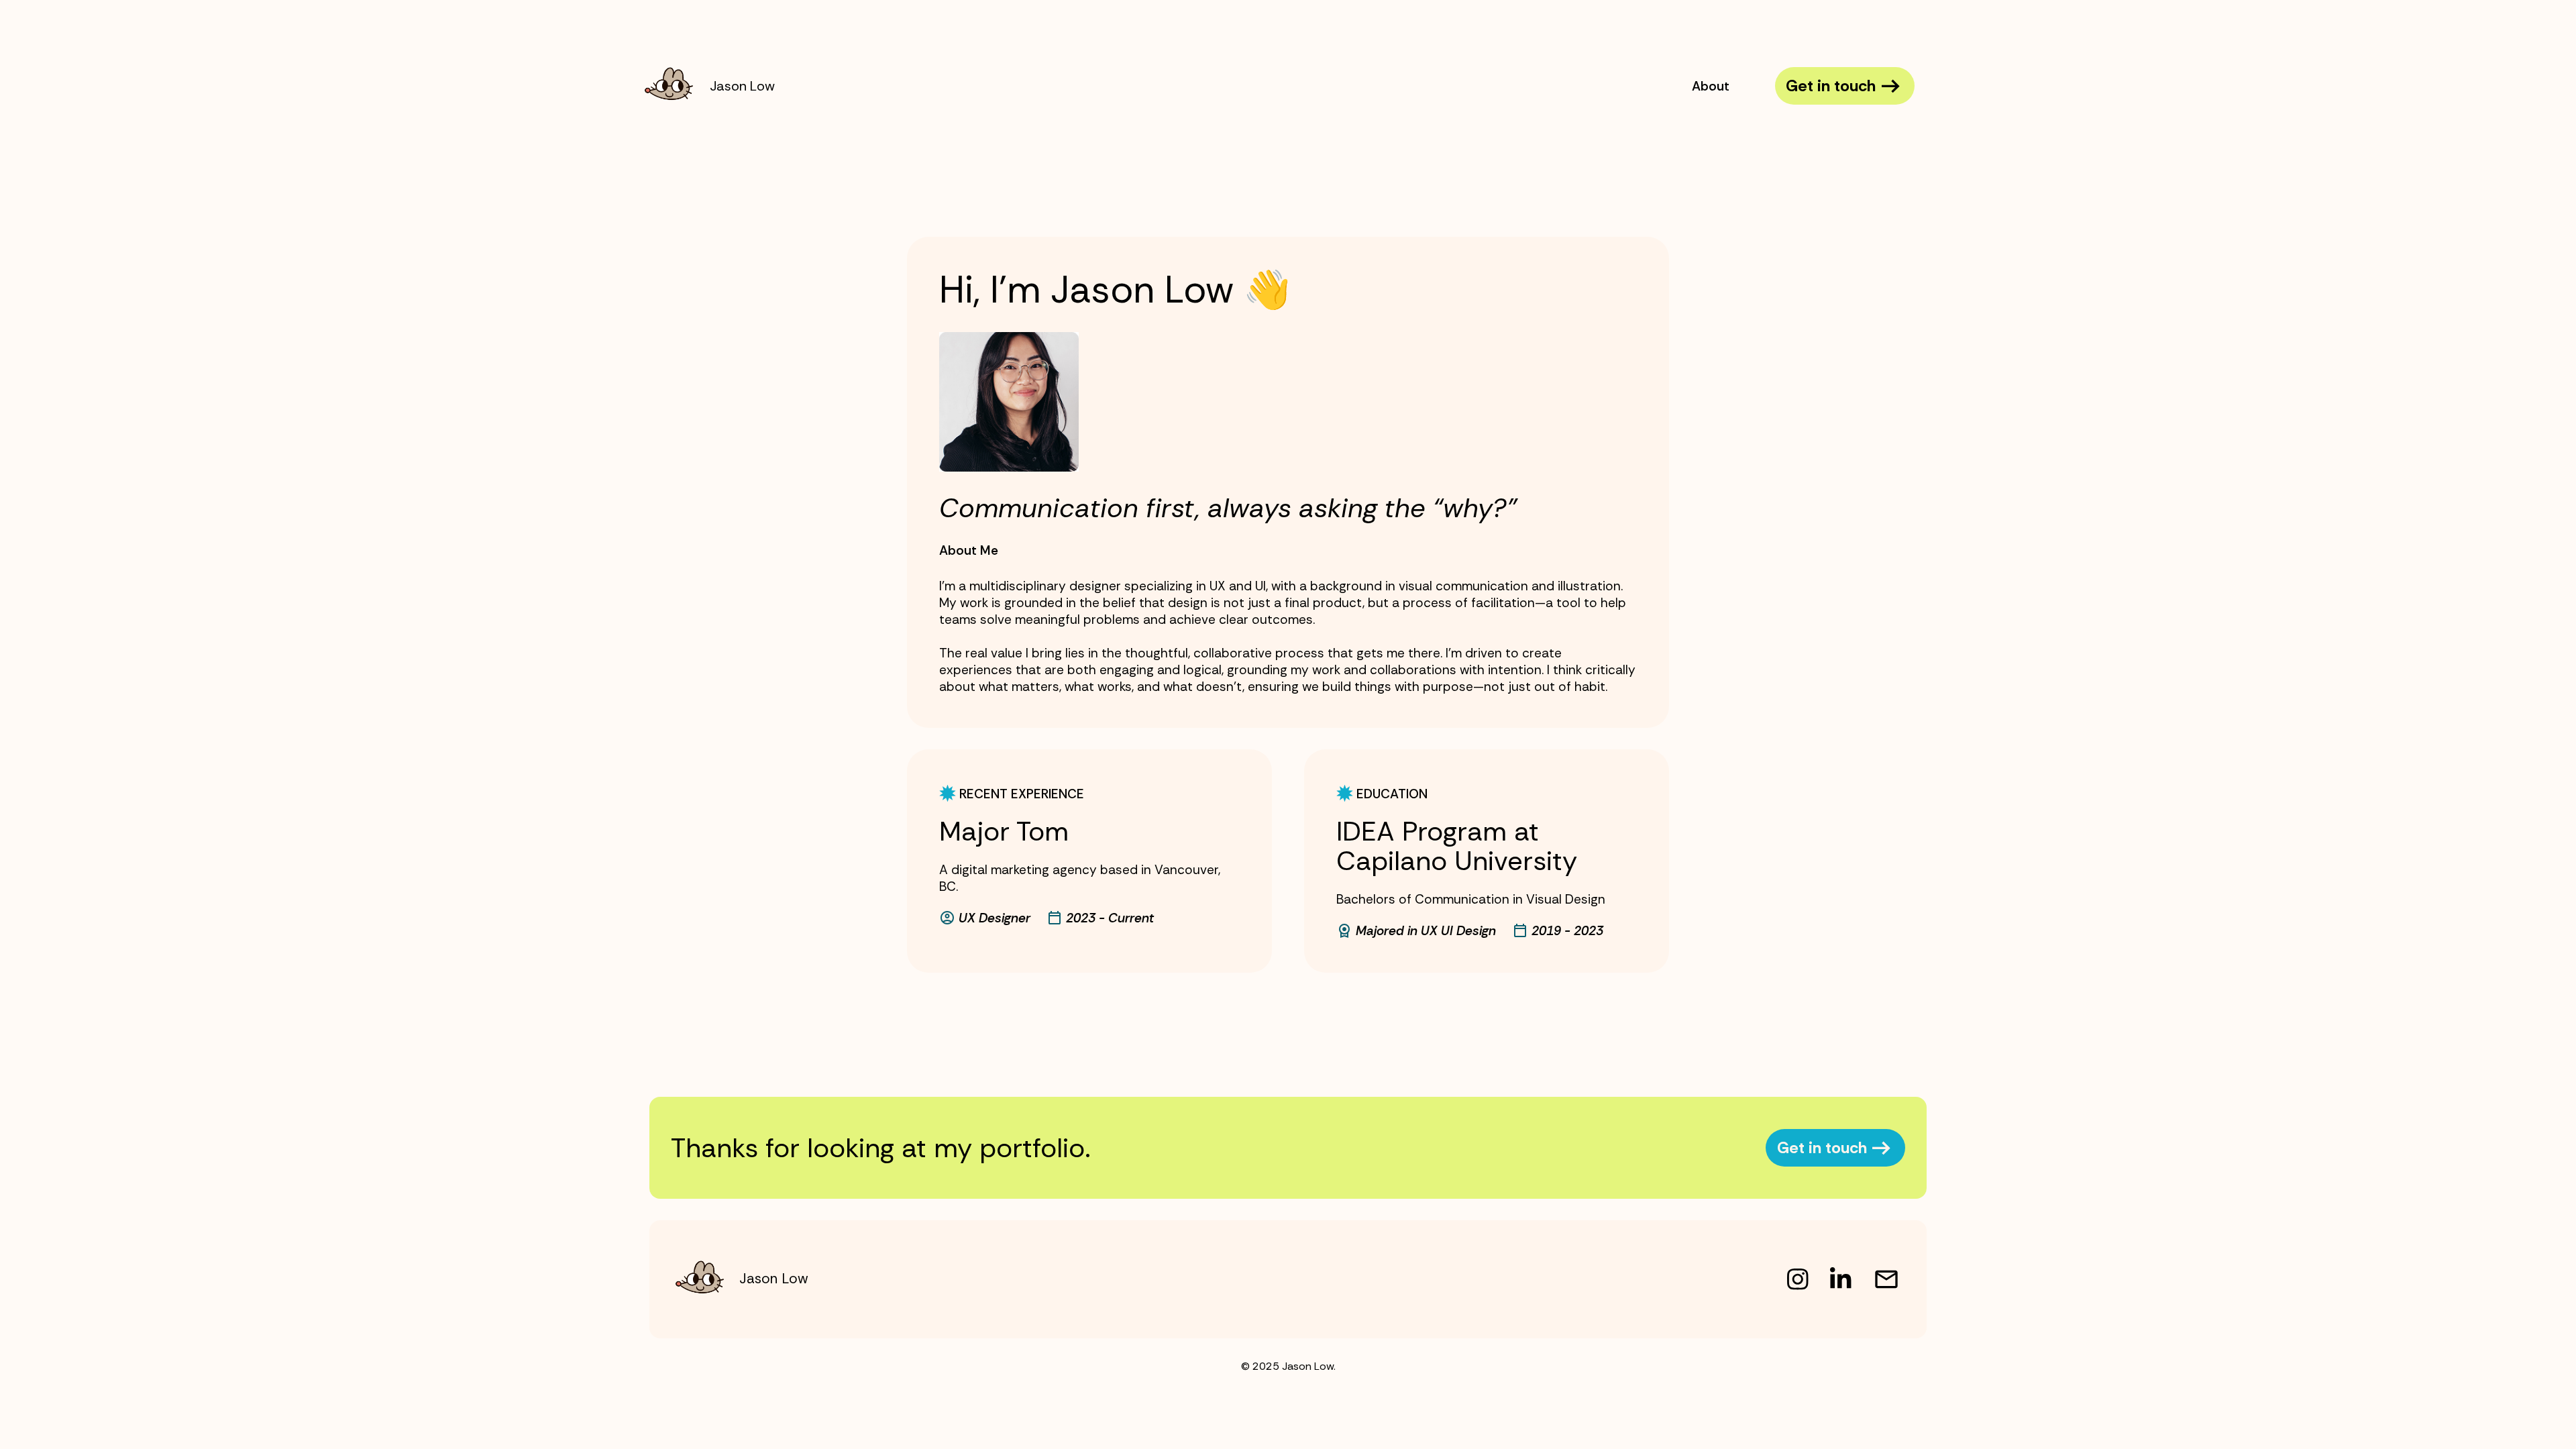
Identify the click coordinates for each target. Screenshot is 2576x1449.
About (1711, 86)
